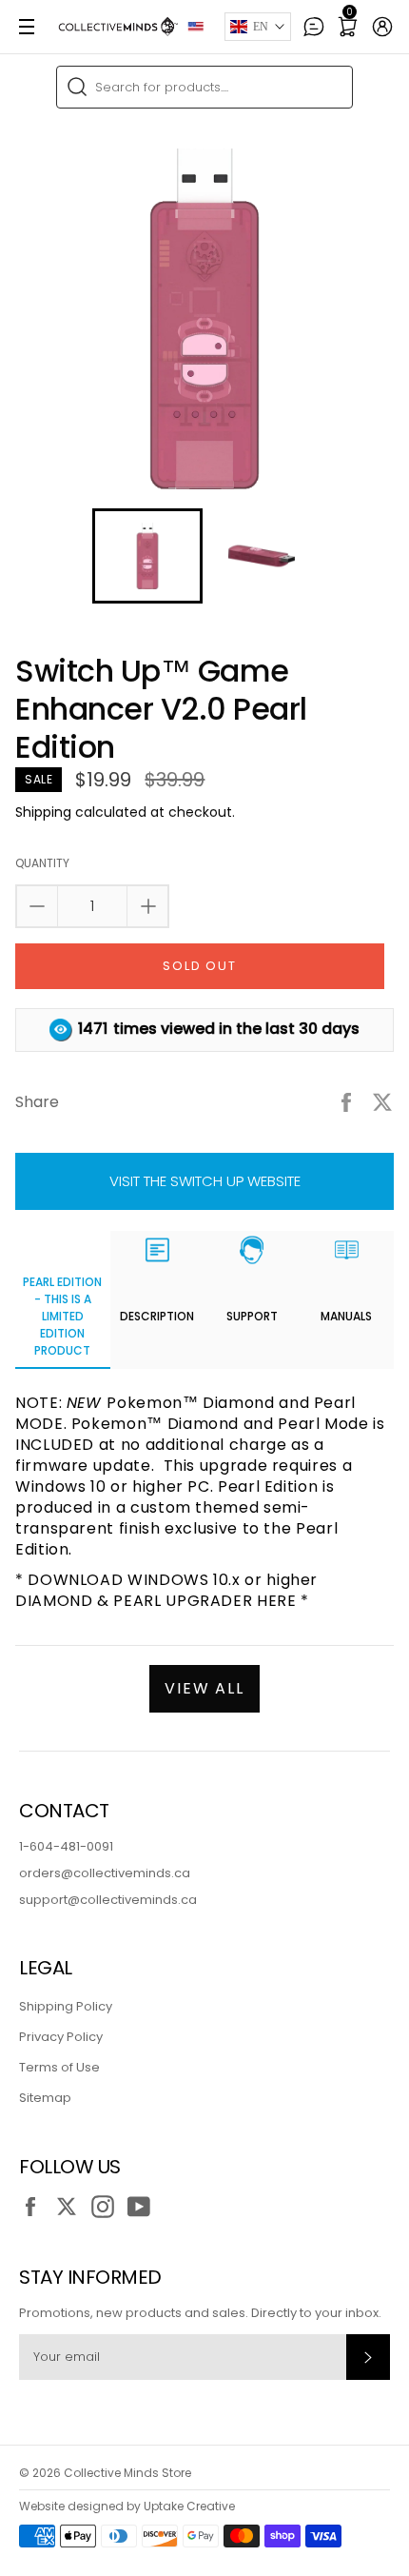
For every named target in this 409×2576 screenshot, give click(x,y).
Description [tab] (157, 1316)
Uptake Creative (189, 2506)
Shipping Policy (66, 2006)
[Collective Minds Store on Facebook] (35, 2207)
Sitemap (45, 2098)
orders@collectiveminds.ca (105, 1873)
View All (205, 1688)
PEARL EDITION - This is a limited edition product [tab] (62, 1316)
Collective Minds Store (127, 2473)
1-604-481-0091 (66, 1846)
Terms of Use (59, 2067)
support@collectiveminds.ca (108, 1900)
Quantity (42, 863)
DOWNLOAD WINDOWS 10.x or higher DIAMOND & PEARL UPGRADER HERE (166, 1590)
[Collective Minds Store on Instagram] (107, 2207)
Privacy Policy (61, 2037)
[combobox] (204, 87)
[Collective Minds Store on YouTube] (144, 2207)
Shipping (43, 812)
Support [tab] (252, 1316)
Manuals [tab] (346, 1316)
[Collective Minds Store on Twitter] (71, 2207)
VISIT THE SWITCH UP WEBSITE (205, 1181)
